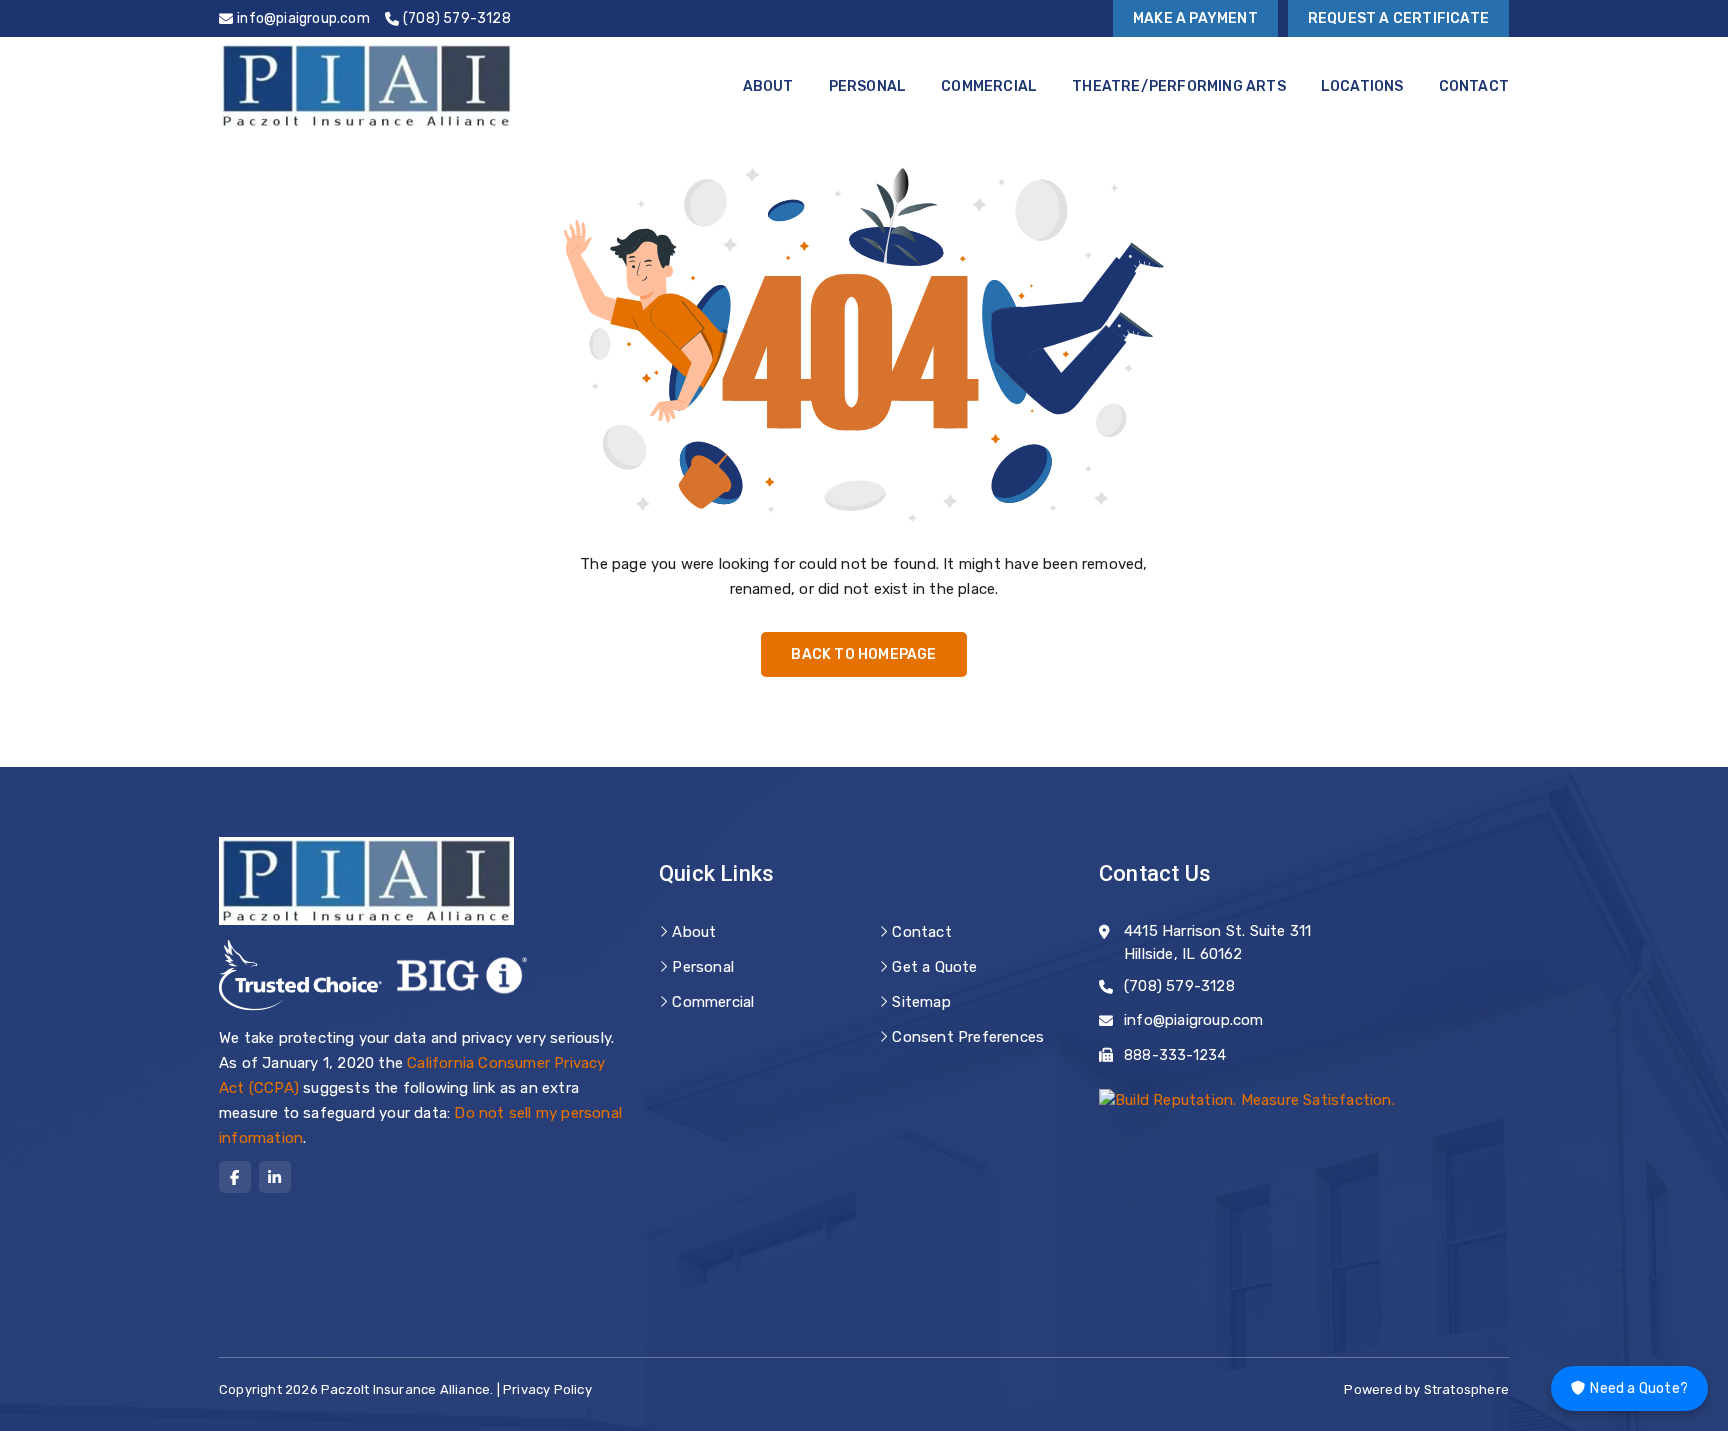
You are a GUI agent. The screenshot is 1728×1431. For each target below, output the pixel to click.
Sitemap (921, 1002)
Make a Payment (1195, 18)
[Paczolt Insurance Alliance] (366, 86)
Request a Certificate (1398, 18)
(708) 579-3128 (1179, 986)
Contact (1474, 86)
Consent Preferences (968, 1037)
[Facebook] (235, 1177)
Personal (868, 86)
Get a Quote (934, 967)
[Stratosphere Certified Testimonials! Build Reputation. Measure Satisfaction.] (1247, 1099)
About (768, 86)
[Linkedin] (275, 1177)
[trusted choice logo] (300, 975)
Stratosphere (1466, 1389)
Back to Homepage (863, 654)
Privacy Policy (547, 1389)
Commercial (989, 86)
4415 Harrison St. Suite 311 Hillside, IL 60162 (1217, 942)
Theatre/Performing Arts (1179, 86)
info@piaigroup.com (1194, 1020)
